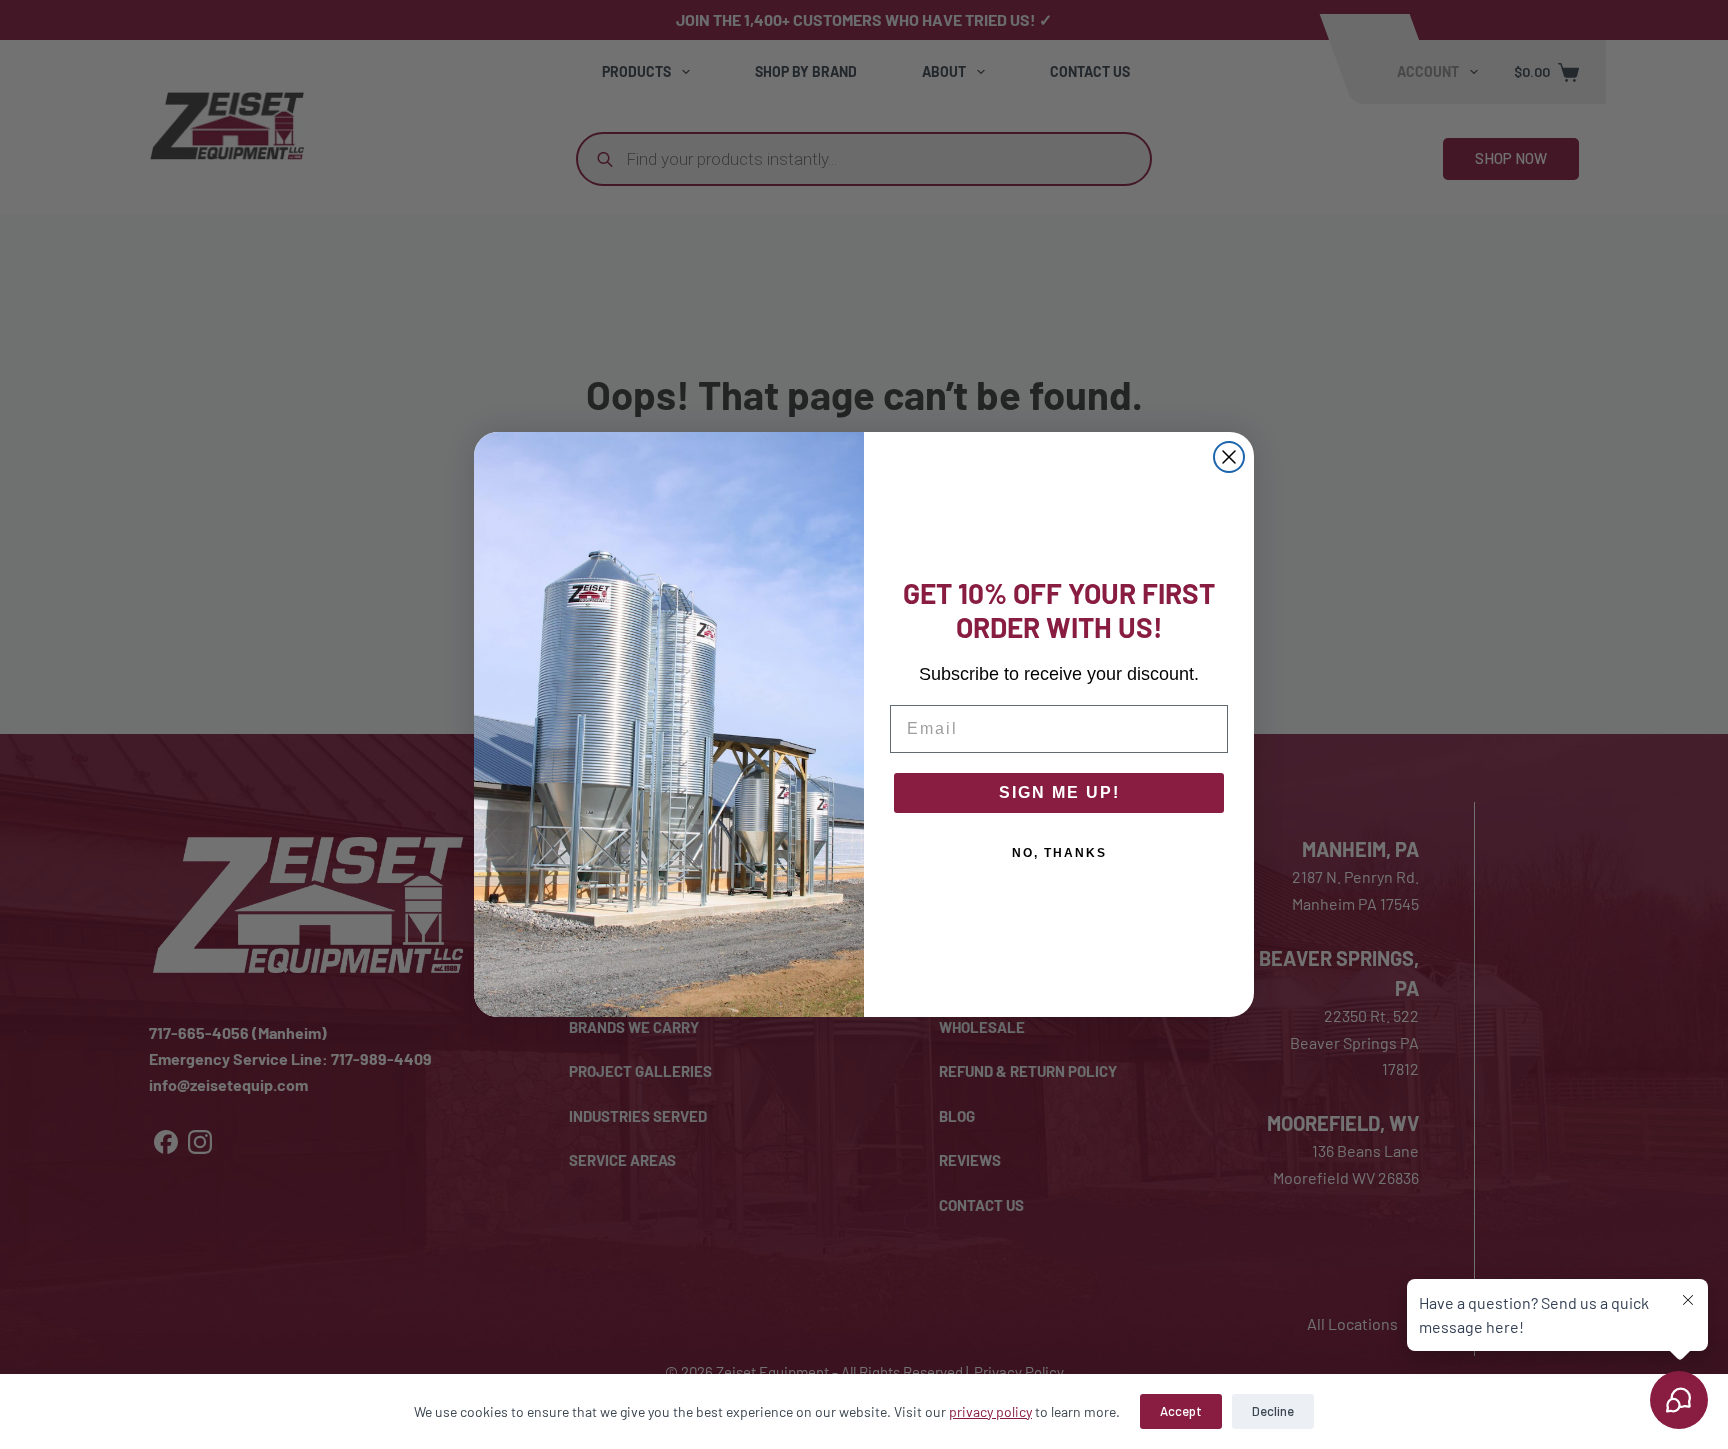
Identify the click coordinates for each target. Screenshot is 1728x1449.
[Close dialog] (1229, 457)
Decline (1273, 1411)
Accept (1181, 1411)
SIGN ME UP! (1059, 792)
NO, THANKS (1059, 853)
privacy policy (990, 1411)
